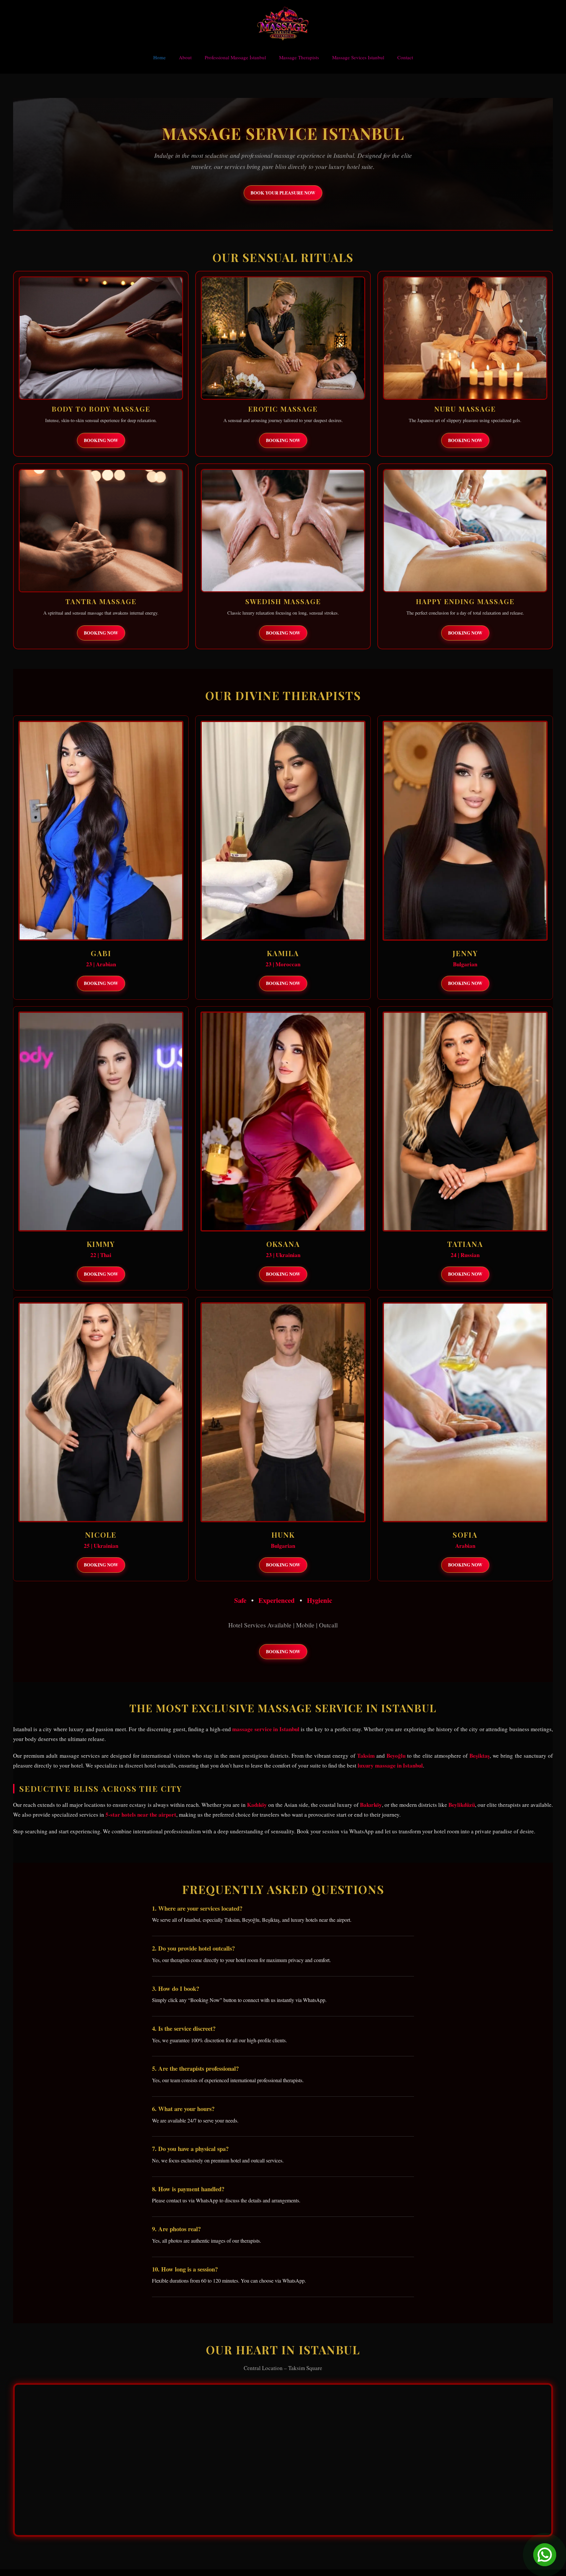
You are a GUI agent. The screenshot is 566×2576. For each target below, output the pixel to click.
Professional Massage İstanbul (235, 57)
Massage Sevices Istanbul (358, 57)
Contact (405, 57)
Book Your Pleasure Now (283, 193)
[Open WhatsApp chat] (545, 2555)
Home (160, 57)
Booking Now (101, 440)
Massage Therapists (299, 57)
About (185, 57)
